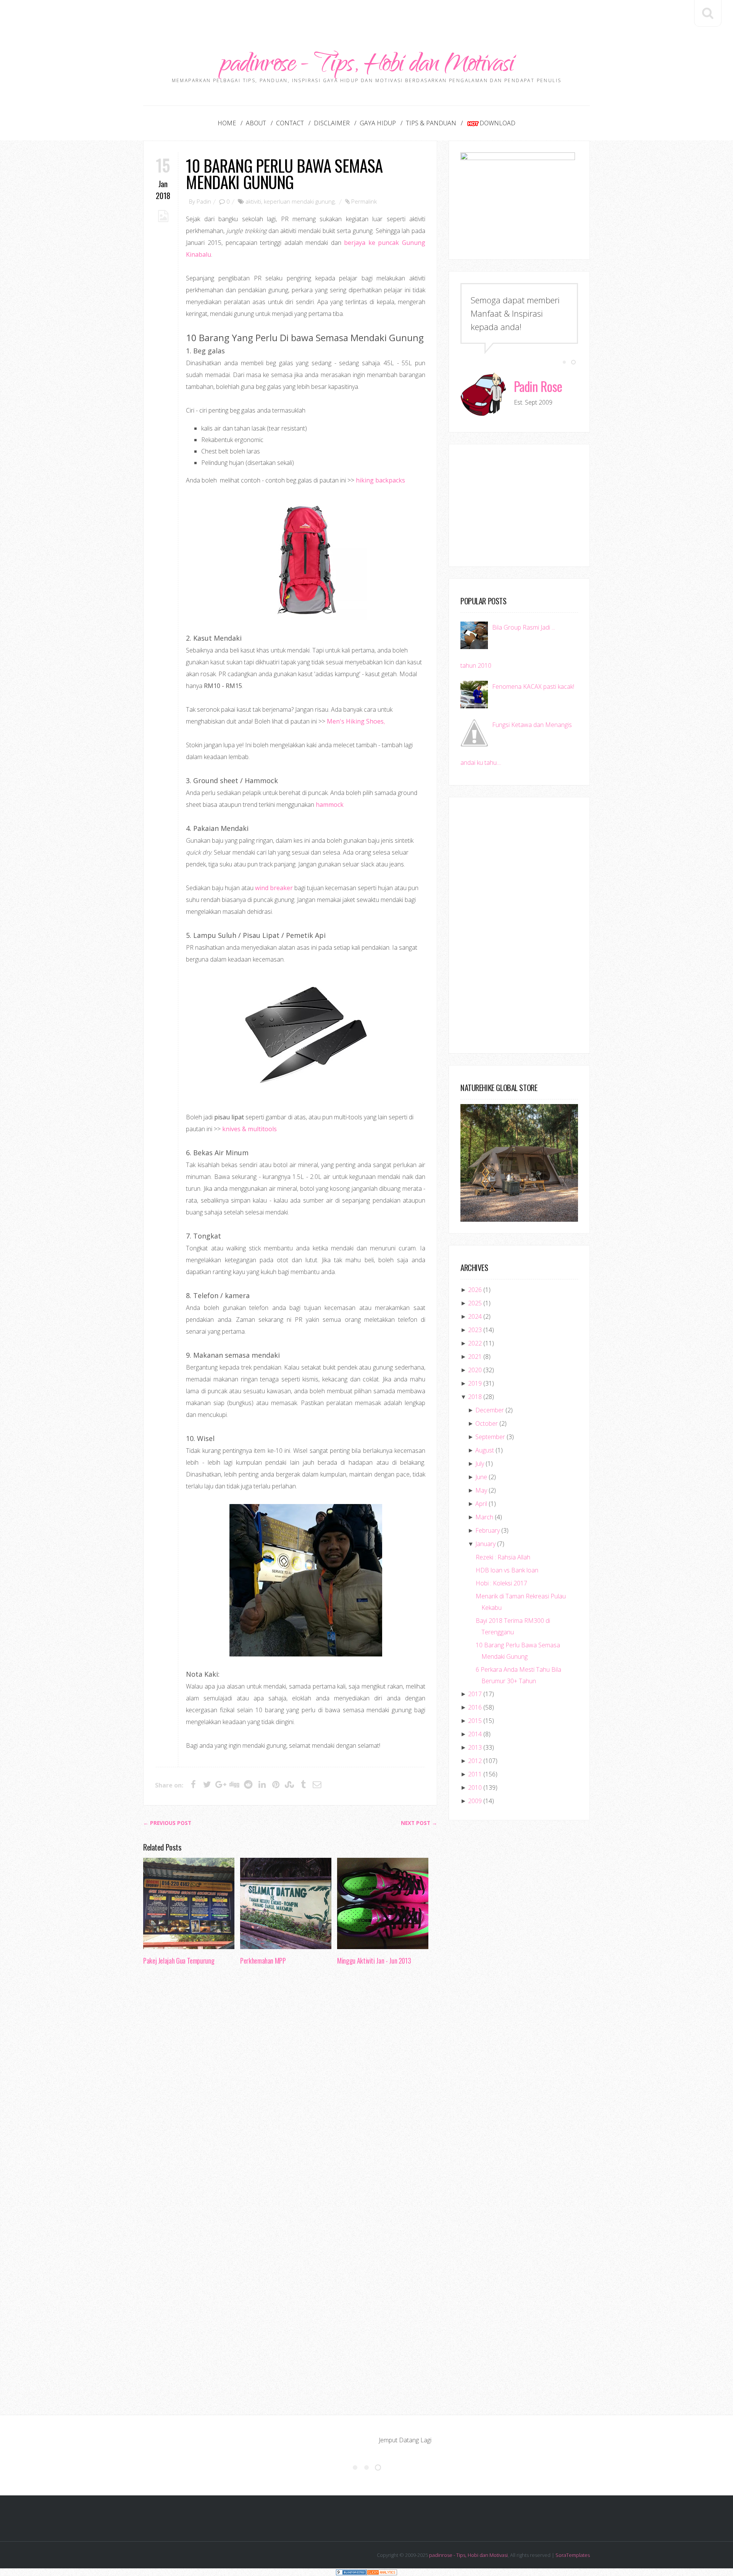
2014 (475, 1734)
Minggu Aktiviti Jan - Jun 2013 (374, 1961)
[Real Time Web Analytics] (382, 2572)
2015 (475, 1721)
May (481, 1490)
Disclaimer (332, 123)
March (484, 1517)
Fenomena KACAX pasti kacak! (533, 687)
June (481, 1477)
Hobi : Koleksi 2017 (501, 1583)
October (487, 1423)
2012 (475, 1761)
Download (497, 123)
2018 (475, 1397)
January (485, 1544)
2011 (475, 1774)
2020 (475, 1370)
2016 (475, 1707)
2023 (475, 1330)
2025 (475, 1303)
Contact (290, 123)
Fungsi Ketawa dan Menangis (532, 725)
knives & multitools (249, 1129)
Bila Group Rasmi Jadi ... (524, 627)
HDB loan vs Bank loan (507, 1570)
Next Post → (419, 1823)
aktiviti (253, 201)
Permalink (364, 201)
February (488, 1530)
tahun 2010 (476, 665)
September (490, 1437)
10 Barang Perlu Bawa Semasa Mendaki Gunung (284, 173)
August (485, 1450)
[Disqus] (290, 2089)
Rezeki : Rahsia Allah (503, 1557)
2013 (475, 1747)
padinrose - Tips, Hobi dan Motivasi (367, 66)
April (481, 1504)
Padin (204, 201)
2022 (475, 1343)
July (480, 1464)
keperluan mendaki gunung (299, 201)
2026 (475, 1290)
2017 (475, 1694)
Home (227, 123)
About (256, 123)
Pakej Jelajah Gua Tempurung (179, 1961)
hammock (330, 805)
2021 (475, 1357)
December (490, 1410)
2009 (475, 1801)
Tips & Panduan (431, 123)
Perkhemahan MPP (263, 1961)
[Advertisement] (366, 17)
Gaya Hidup (378, 123)
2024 (475, 1316)
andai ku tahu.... (481, 763)
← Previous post (167, 1823)
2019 (475, 1383)
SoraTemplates (573, 2555)
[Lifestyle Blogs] (351, 2572)
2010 (475, 1787)
